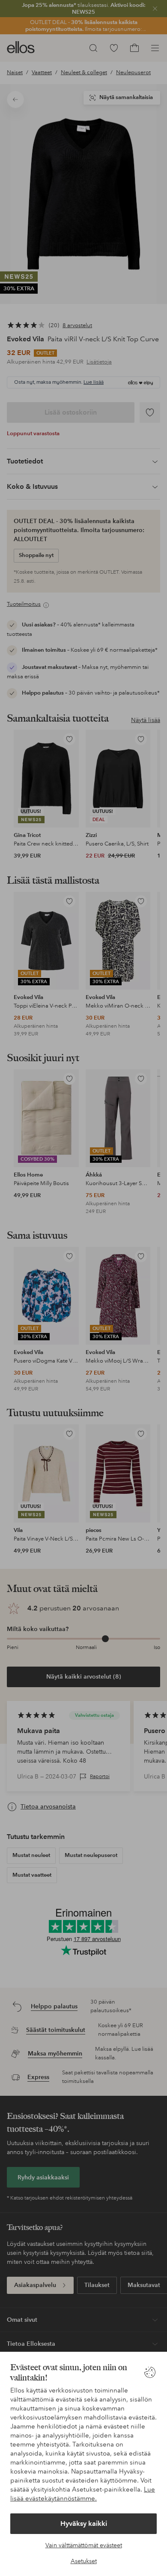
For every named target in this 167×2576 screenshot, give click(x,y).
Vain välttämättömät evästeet (84, 2545)
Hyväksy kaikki (84, 2523)
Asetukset (84, 2561)
